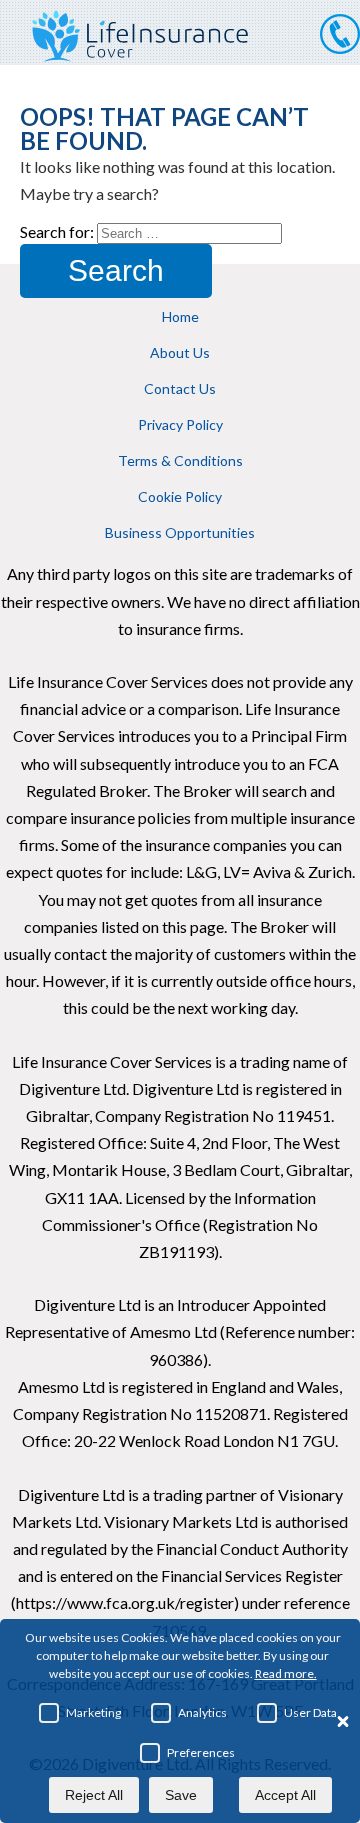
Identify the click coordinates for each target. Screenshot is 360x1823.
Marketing (93, 1712)
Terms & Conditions (180, 460)
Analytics (202, 1712)
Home (180, 316)
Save (181, 1795)
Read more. (286, 1673)
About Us (180, 352)
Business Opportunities (180, 532)
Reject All (94, 1795)
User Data (310, 1712)
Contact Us (180, 388)
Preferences (201, 1752)
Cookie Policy (180, 496)
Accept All (285, 1795)
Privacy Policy (180, 424)
